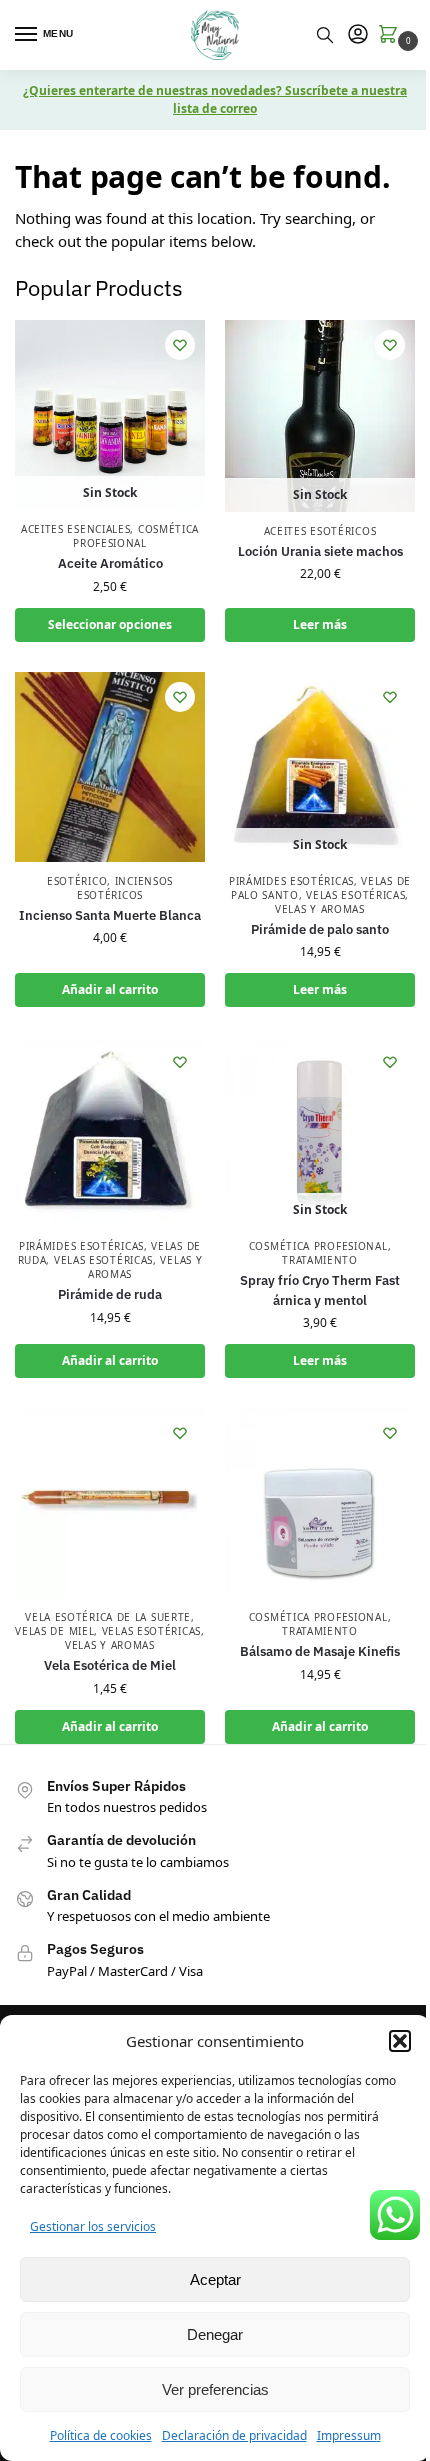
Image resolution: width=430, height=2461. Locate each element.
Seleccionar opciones (110, 624)
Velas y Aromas (320, 909)
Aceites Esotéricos (320, 531)
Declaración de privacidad (234, 2435)
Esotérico (77, 881)
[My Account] (358, 35)
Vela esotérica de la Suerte (108, 1617)
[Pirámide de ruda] (110, 1132)
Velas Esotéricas (355, 895)
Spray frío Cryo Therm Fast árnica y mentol (320, 1290)
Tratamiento (320, 1260)
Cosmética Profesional (136, 536)
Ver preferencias (215, 2389)
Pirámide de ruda (110, 1294)
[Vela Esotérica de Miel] (110, 1503)
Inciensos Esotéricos (125, 888)
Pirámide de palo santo (320, 929)
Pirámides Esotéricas (291, 881)
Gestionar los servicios (93, 2226)
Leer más (320, 624)
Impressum (349, 2435)
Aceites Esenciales (76, 529)
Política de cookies (101, 2435)
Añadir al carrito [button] (110, 989)
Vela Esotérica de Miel (110, 1665)
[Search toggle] (325, 35)
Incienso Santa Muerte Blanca (110, 915)
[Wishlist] (180, 345)
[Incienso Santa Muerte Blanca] (110, 767)
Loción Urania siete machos (320, 551)
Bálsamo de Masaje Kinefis (320, 1651)
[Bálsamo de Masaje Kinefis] (320, 1503)
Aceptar (215, 2279)
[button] (400, 2041)
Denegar (215, 2334)
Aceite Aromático (110, 563)
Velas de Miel (54, 1631)
